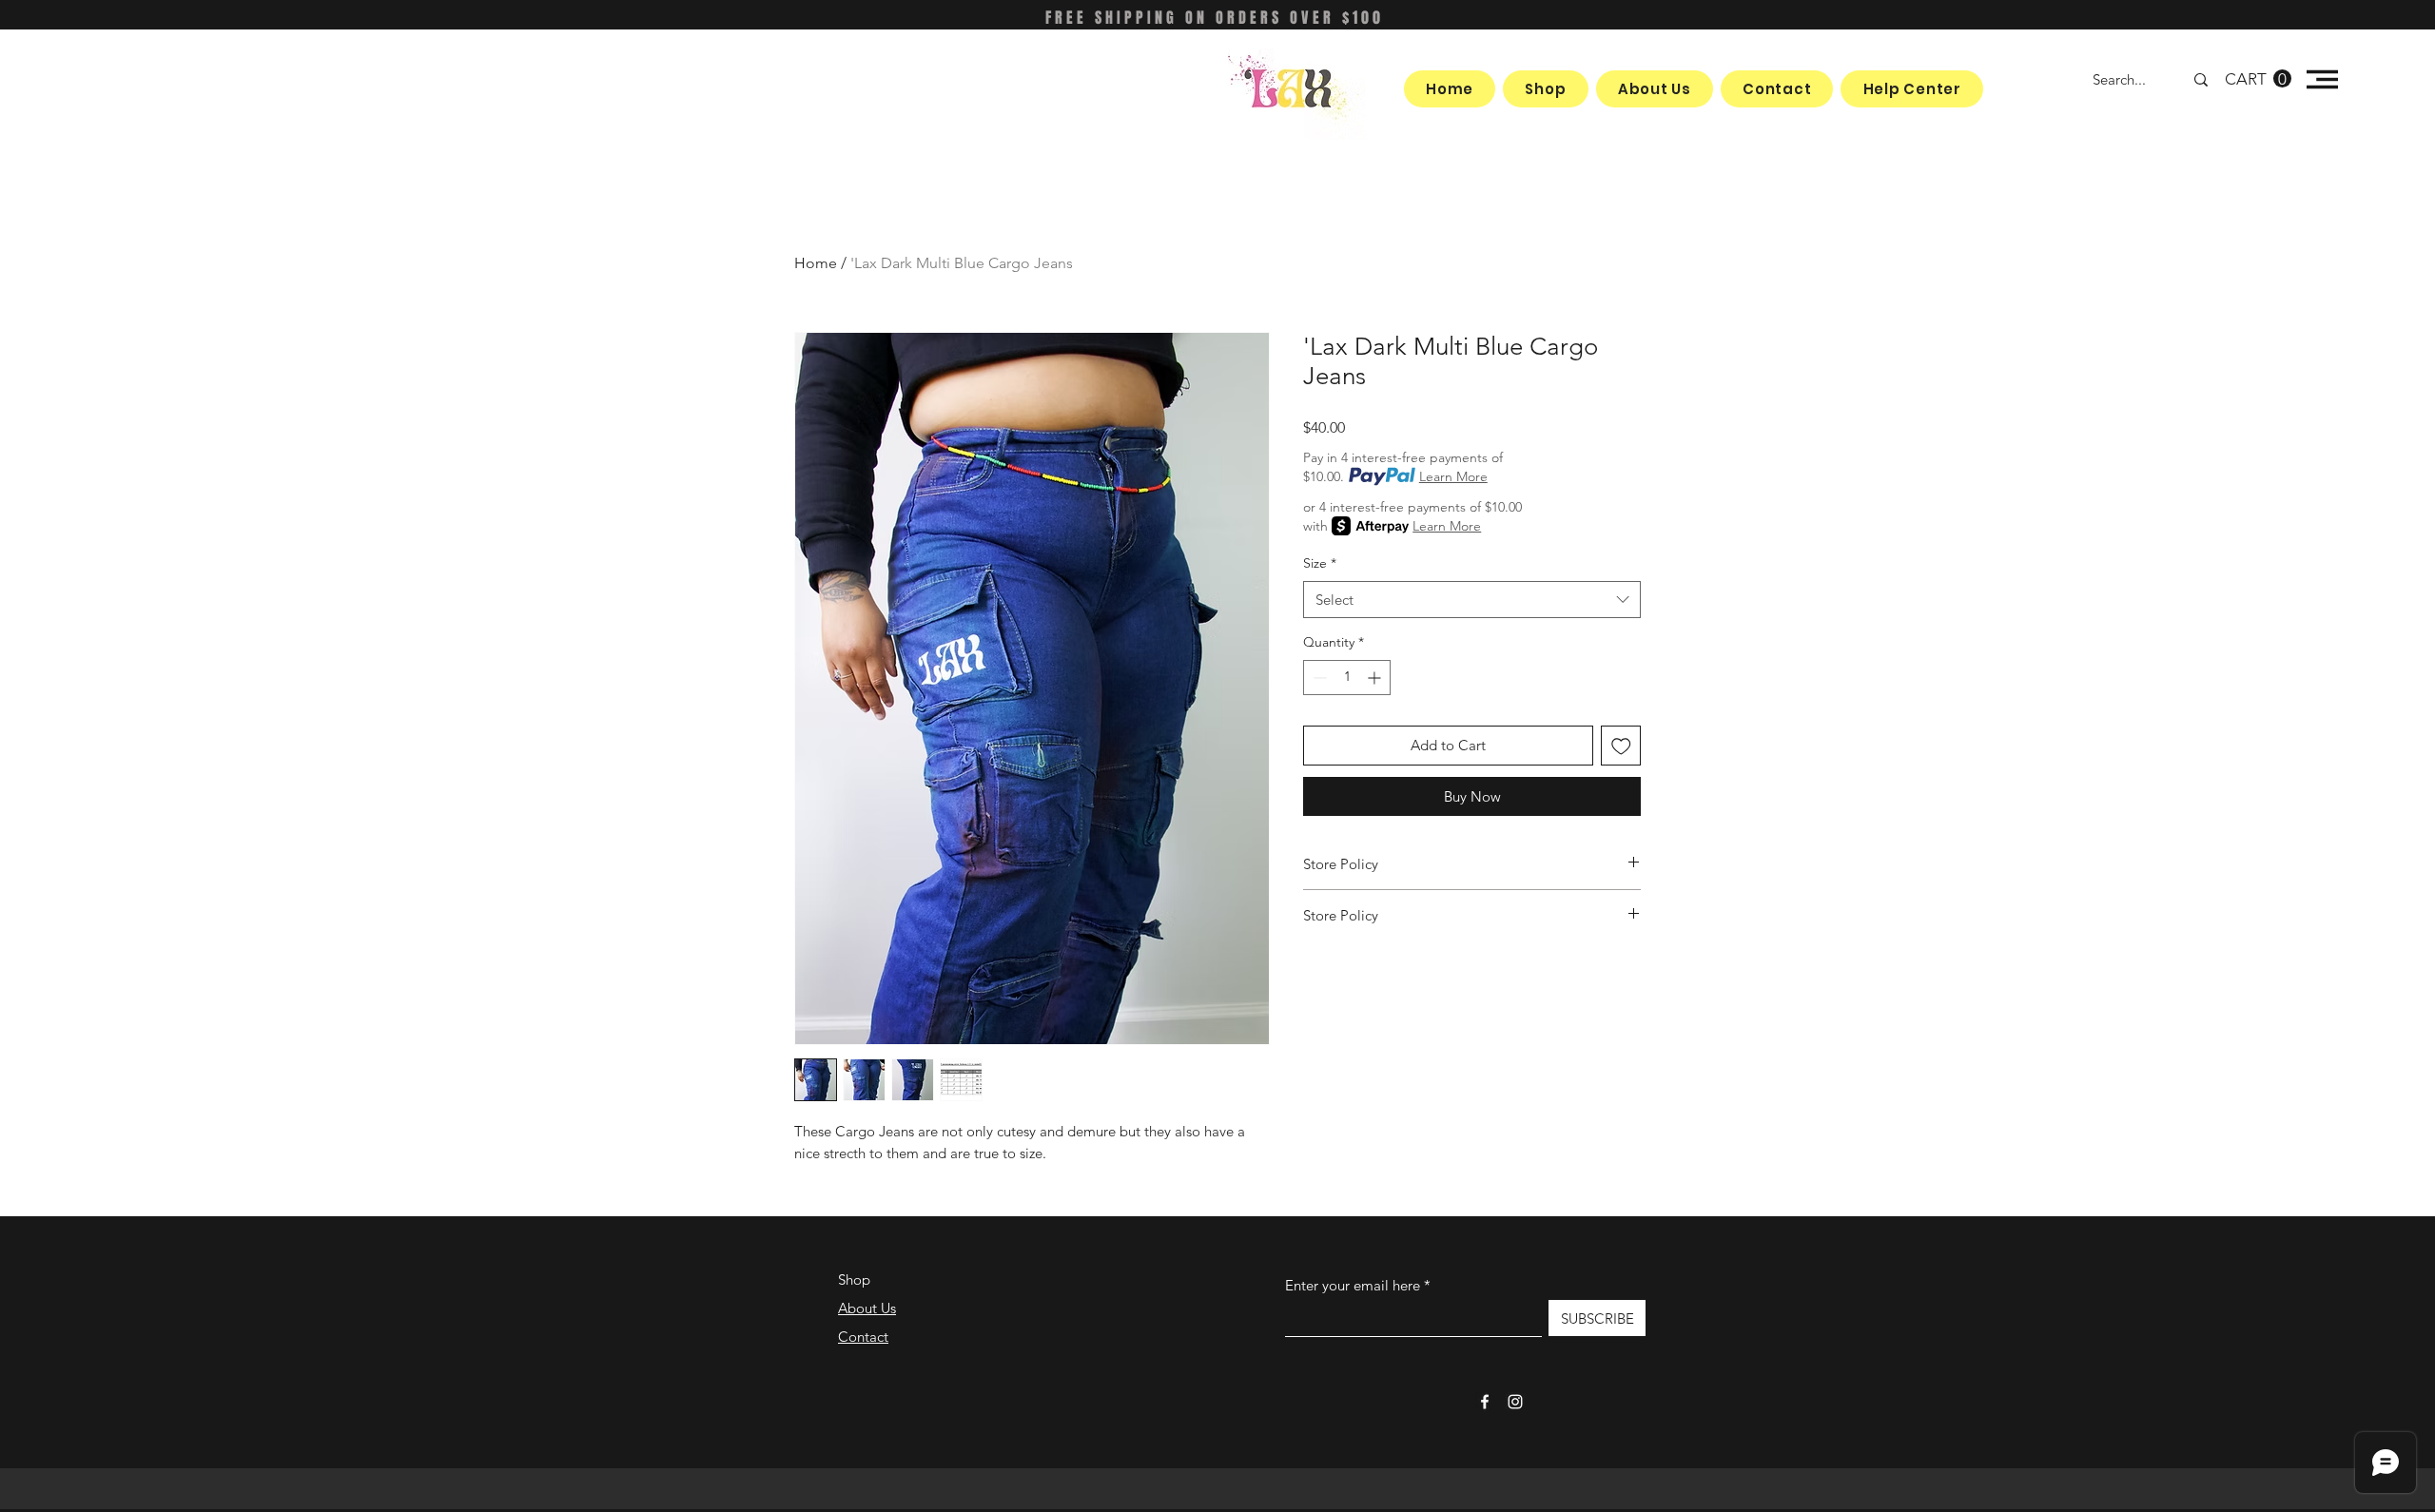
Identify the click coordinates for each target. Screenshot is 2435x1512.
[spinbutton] (1347, 678)
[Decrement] (1318, 678)
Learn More (1453, 476)
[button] (2258, 79)
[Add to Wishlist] (1621, 746)
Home (816, 263)
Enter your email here (1353, 1285)
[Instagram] (1515, 1402)
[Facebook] (1485, 1402)
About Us (867, 1308)
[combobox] (1472, 600)
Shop (854, 1279)
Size (1320, 563)
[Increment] (1376, 678)
